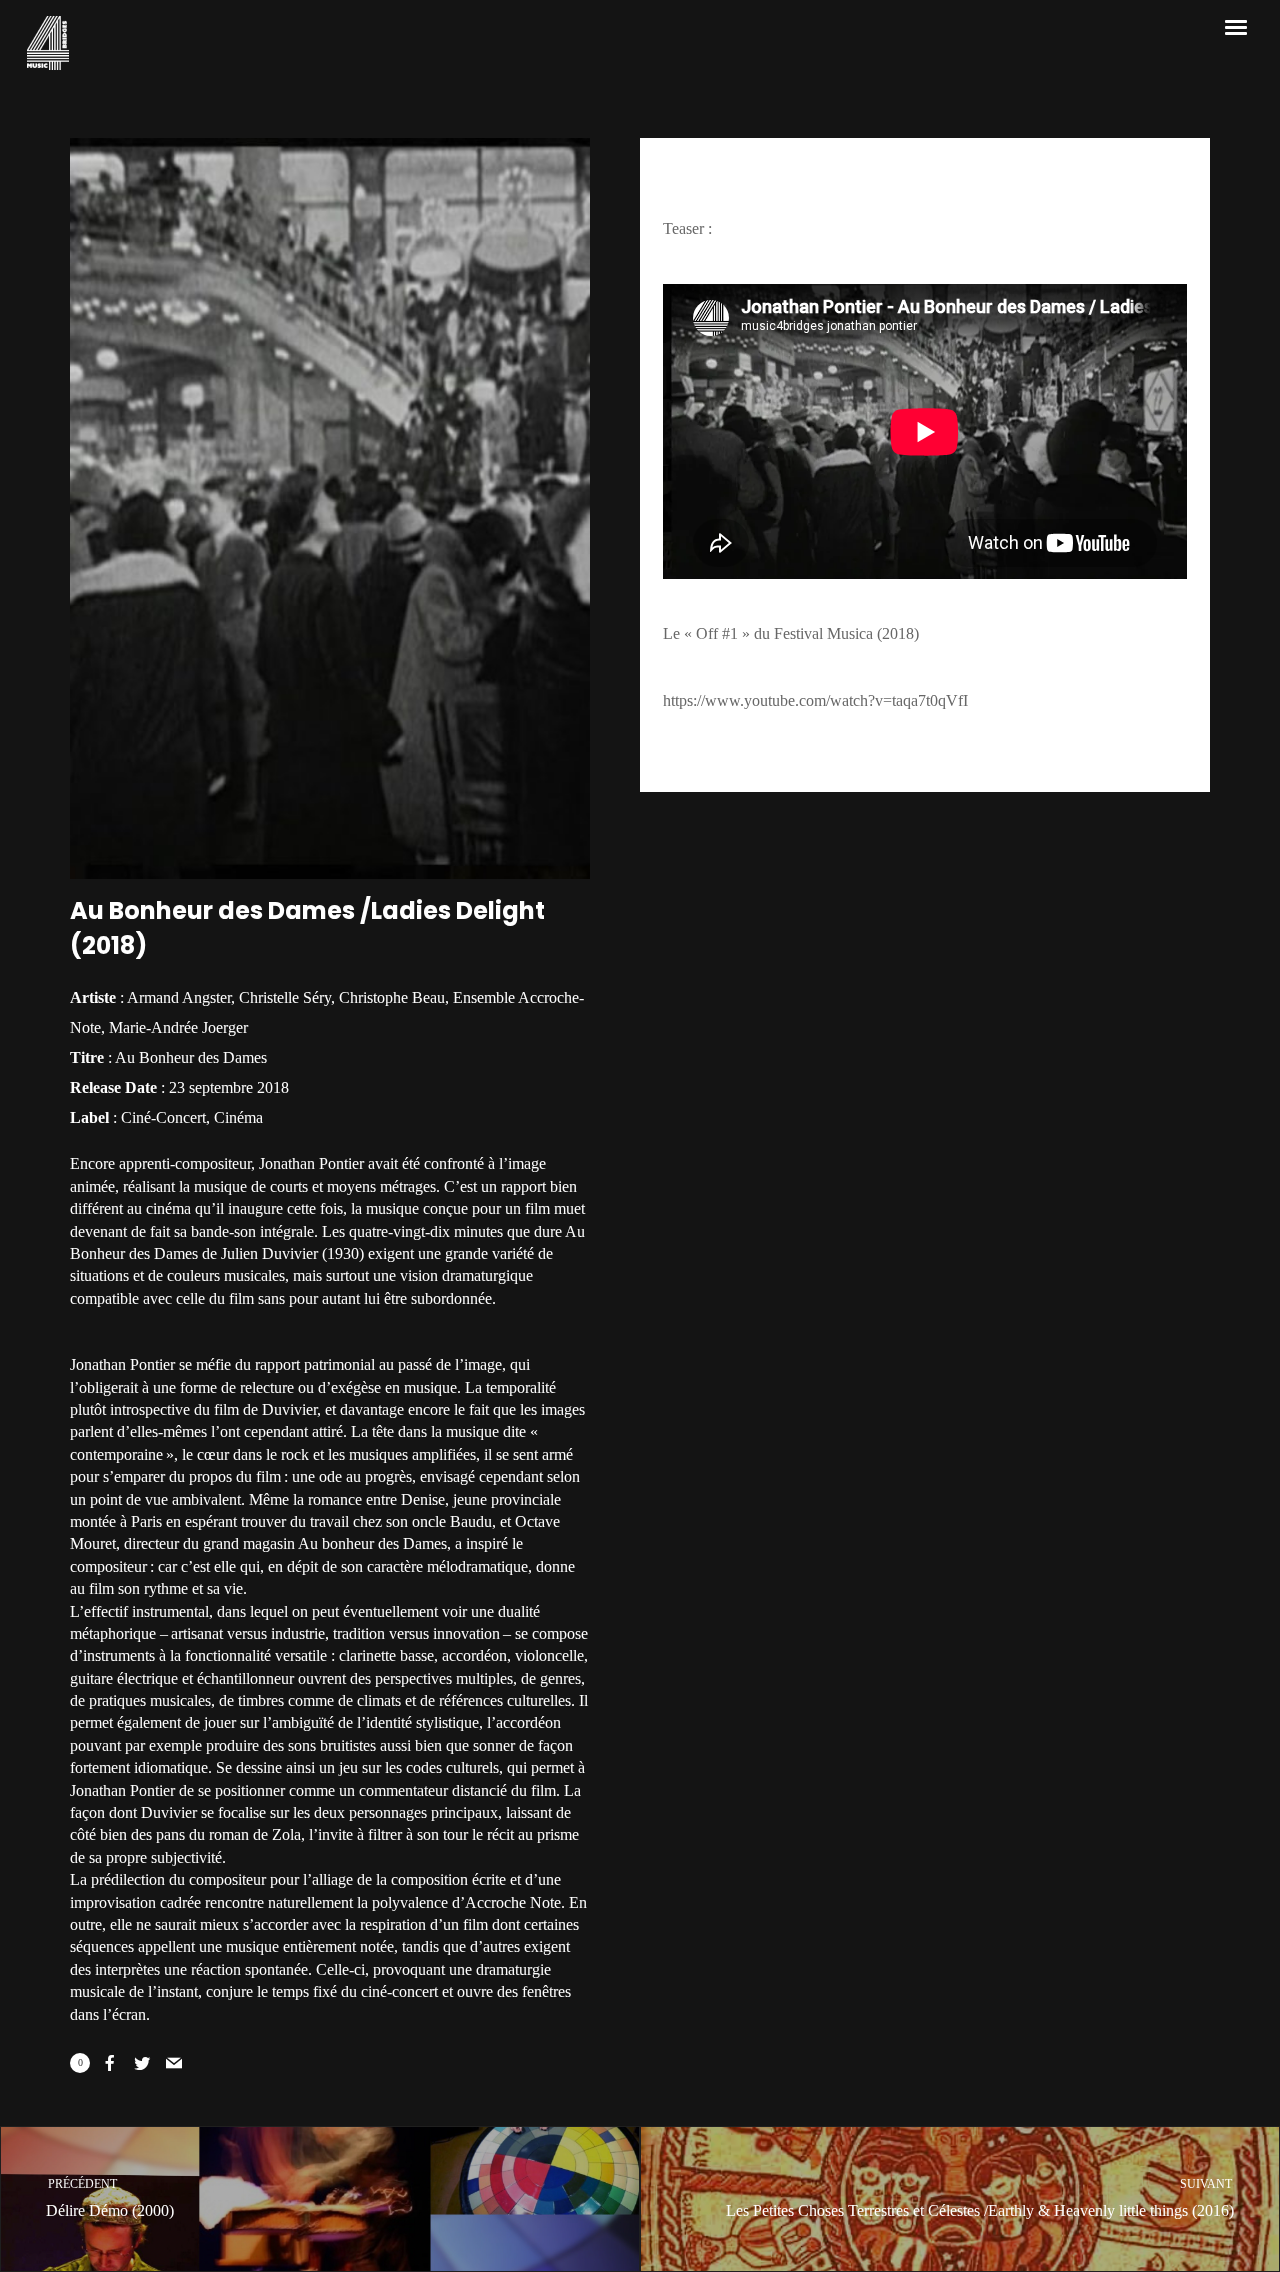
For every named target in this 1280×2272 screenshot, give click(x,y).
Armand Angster (179, 997)
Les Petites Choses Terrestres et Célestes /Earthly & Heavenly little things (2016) (980, 2198)
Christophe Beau (392, 997)
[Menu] (1237, 26)
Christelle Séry (285, 997)
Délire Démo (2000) (109, 2198)
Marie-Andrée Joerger (178, 1027)
